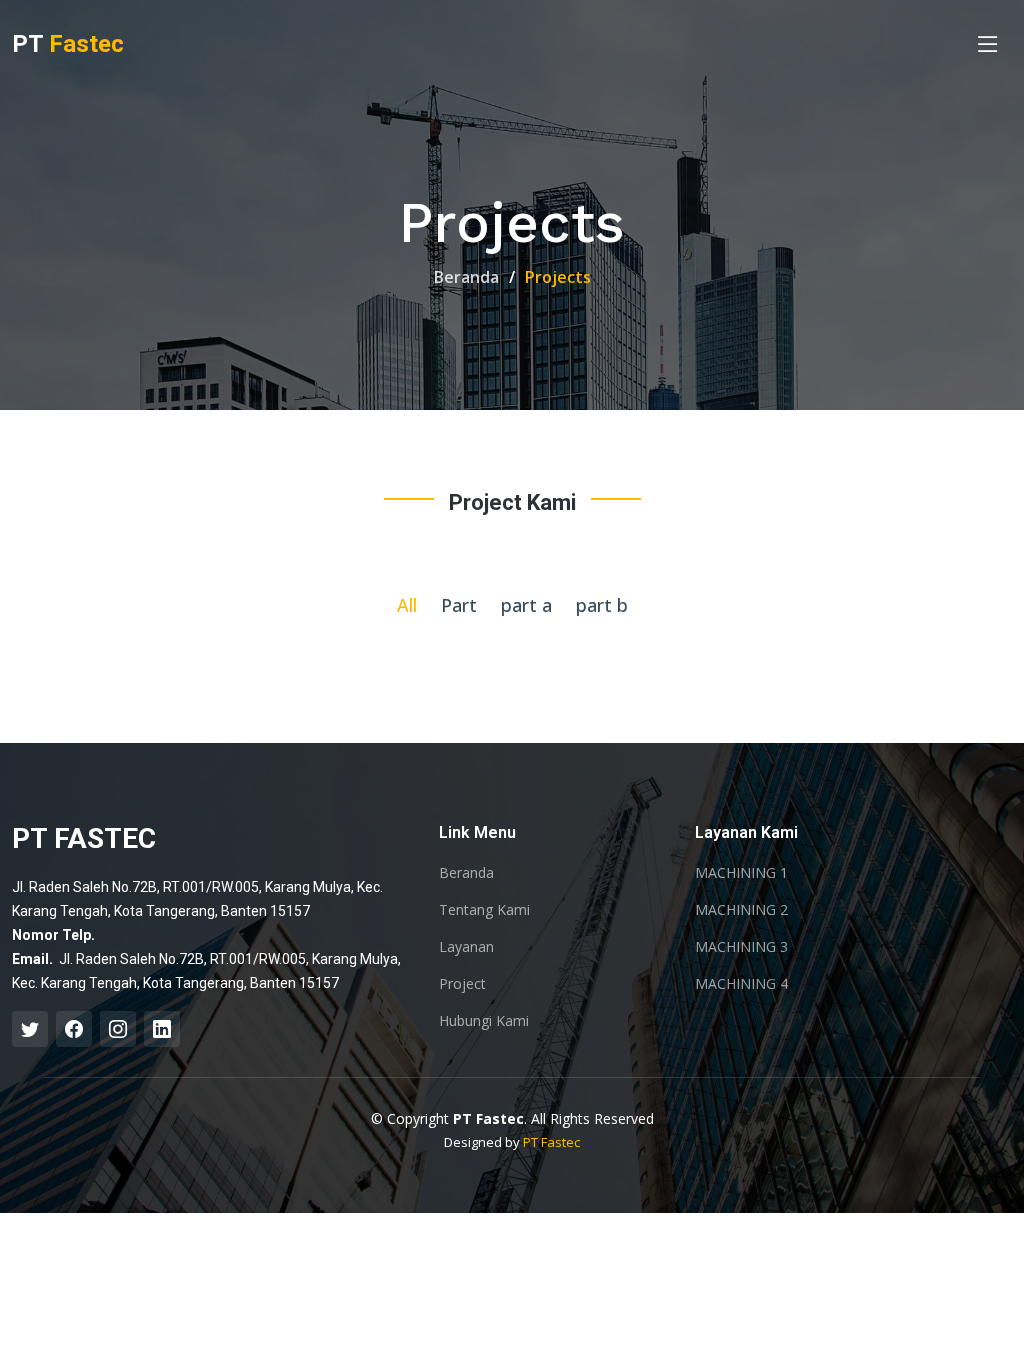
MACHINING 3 (741, 947)
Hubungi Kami (484, 1021)
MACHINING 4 (741, 984)
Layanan (466, 947)
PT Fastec (551, 1142)
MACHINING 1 (741, 873)
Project (462, 984)
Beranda (466, 277)
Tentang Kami (484, 910)
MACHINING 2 (741, 910)
